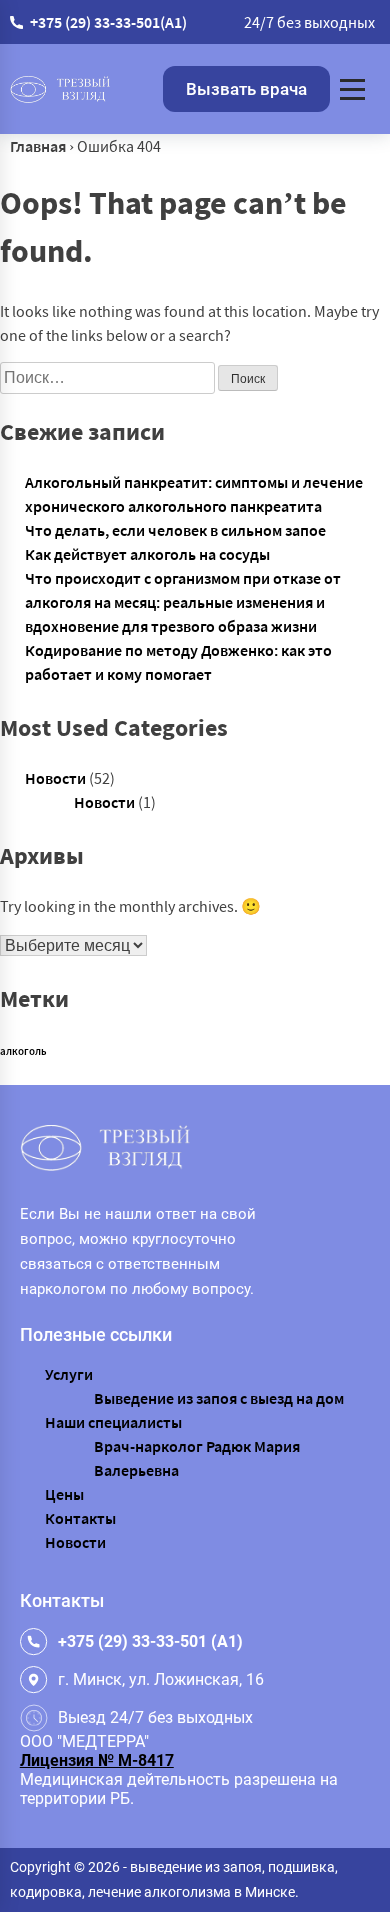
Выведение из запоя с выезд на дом (219, 1398)
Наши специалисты (113, 1422)
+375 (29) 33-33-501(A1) (108, 22)
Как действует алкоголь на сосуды (147, 554)
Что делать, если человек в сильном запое (175, 530)
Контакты (80, 1518)
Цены (64, 1494)
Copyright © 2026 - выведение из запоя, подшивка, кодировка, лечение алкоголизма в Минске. (174, 1879)
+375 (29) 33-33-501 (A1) (150, 1641)
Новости (55, 778)
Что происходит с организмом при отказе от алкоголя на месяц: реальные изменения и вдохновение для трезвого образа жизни (183, 602)
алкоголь (23, 1051)
